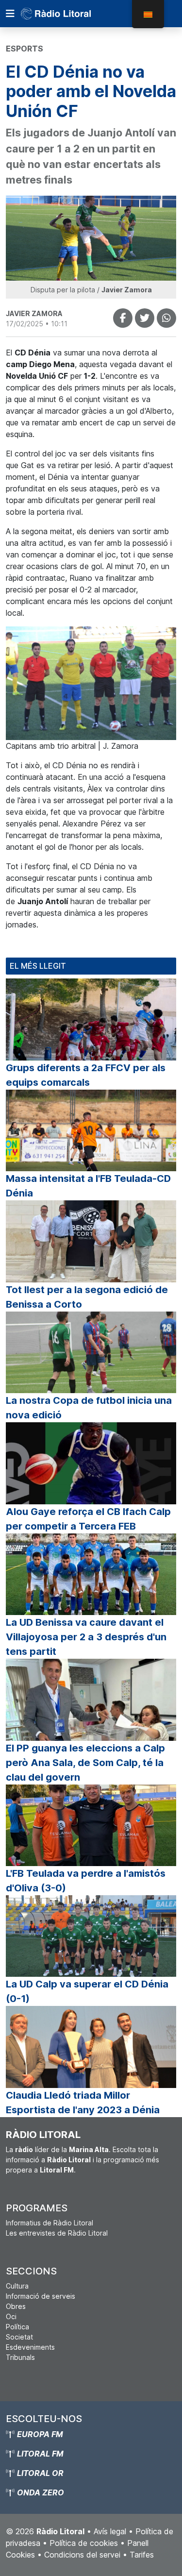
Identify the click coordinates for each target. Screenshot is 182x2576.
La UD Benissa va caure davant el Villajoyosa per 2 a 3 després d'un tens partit (86, 1637)
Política (17, 2327)
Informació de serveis (41, 2296)
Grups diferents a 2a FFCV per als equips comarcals (86, 1075)
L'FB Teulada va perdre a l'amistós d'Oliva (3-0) (86, 1881)
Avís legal (110, 2531)
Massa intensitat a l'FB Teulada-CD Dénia (88, 1186)
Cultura (17, 2286)
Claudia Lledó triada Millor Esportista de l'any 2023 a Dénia (83, 2103)
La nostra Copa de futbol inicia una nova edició (89, 1408)
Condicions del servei (82, 2555)
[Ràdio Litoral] (69, 14)
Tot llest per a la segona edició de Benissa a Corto (87, 1297)
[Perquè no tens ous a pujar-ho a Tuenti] (145, 318)
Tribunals (20, 2357)
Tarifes (142, 2555)
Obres (16, 2306)
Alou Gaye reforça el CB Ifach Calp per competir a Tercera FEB (88, 1519)
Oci (11, 2316)
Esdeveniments (30, 2347)
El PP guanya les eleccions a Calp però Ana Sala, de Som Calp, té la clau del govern (85, 1763)
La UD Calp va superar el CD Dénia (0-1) (87, 1991)
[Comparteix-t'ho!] (123, 318)
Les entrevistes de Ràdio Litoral (57, 2233)
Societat (19, 2337)
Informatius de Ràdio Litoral (50, 2223)
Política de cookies (84, 2543)
